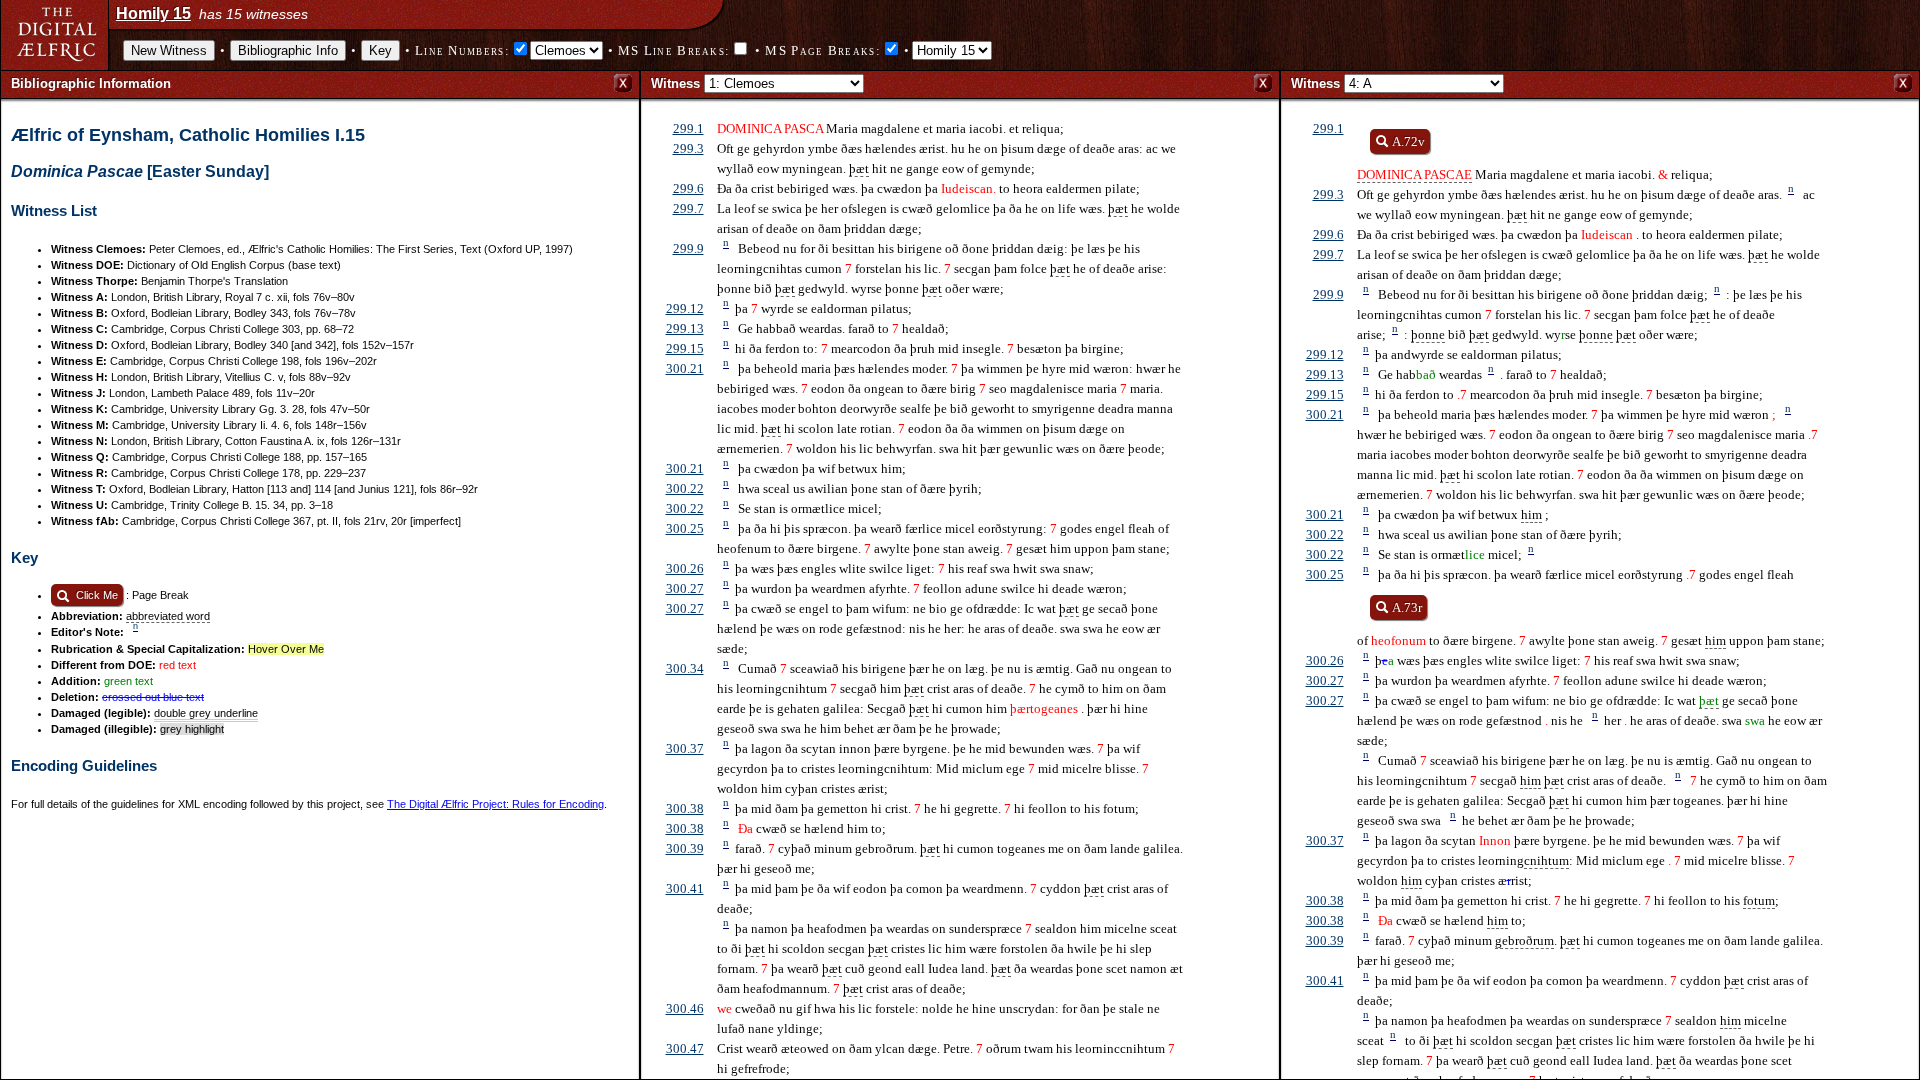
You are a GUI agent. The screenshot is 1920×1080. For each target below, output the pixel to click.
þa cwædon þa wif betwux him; (811, 467)
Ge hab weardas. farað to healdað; (1482, 373)
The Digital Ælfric (56, 34)
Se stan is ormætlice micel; (799, 507)
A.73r (1407, 607)
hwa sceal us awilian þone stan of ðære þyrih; (849, 487)
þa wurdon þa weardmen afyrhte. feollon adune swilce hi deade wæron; (922, 587)
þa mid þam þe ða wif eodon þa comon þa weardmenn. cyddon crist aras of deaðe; (942, 897)
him (1531, 514)
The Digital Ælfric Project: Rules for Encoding (495, 804)
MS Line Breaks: (674, 50)
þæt (859, 168)
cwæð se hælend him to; (801, 827)
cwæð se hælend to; (1441, 919)
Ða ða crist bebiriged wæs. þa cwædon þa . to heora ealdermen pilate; (1570, 234)
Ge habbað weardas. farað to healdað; (833, 327)
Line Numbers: (462, 50)
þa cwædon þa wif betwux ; (1453, 513)
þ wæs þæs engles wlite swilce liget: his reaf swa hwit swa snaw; (1548, 659)
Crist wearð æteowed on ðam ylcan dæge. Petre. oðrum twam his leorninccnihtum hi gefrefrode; (946, 1058)
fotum (1759, 900)
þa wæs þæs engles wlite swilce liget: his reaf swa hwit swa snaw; (905, 567)
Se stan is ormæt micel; (1445, 553)
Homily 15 (153, 13)
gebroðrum (1524, 940)
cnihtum (1546, 860)
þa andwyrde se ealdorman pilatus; (1459, 353)
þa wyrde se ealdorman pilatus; (814, 307)
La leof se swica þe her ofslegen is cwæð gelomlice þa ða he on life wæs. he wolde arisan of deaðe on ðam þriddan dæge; (948, 218)
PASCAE (1448, 174)
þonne (1428, 334)
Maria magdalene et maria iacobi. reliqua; (1535, 151)
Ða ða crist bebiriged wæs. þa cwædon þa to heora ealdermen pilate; (928, 188)
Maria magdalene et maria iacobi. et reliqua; (890, 128)
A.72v (1408, 141)
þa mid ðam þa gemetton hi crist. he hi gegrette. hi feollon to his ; (1568, 899)
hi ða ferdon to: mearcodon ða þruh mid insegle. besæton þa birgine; (920, 347)
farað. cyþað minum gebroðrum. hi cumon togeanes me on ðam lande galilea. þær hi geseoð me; (950, 857)
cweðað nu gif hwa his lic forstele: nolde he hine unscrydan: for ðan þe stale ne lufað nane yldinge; (938, 1018)
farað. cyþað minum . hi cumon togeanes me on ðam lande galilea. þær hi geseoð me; (1590, 949)
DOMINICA (1389, 174)
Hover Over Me (286, 649)
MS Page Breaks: (823, 50)
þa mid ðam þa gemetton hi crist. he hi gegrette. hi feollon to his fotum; (928, 807)
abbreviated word (168, 616)
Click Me (95, 595)
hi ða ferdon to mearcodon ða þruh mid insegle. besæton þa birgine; (1560, 393)
